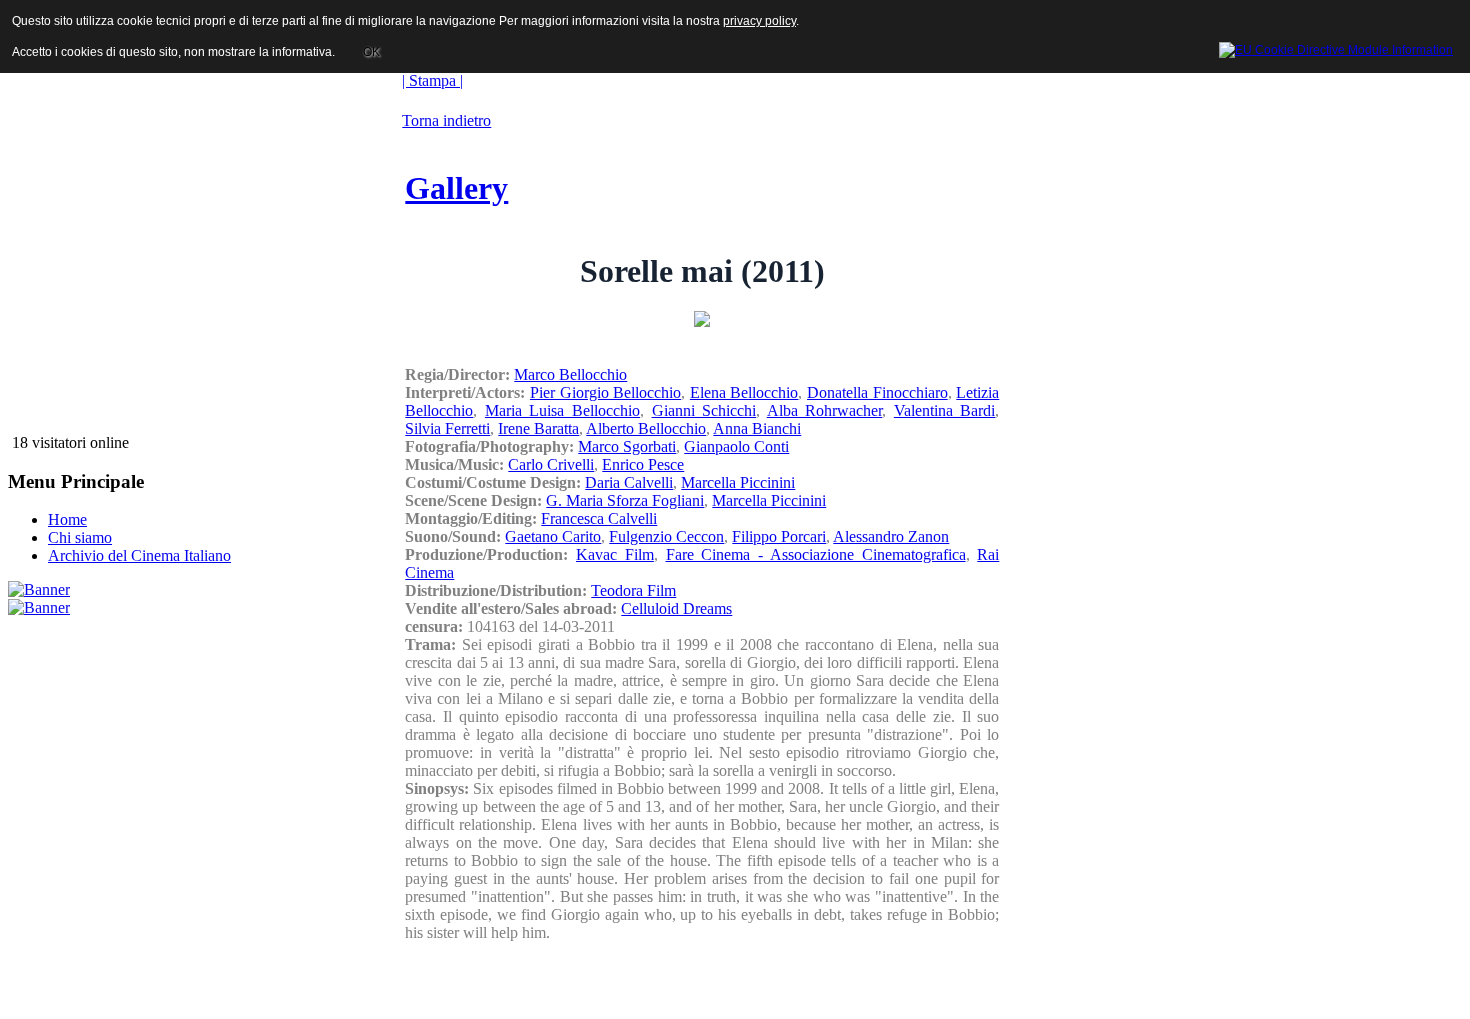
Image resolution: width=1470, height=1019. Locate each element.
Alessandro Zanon (891, 536)
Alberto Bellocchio (646, 428)
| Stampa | (432, 80)
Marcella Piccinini (738, 482)
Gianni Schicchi (704, 410)
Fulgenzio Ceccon (666, 536)
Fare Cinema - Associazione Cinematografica (816, 554)
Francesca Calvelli (599, 518)
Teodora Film (633, 590)
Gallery (456, 188)
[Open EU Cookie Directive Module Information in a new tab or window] (1336, 47)
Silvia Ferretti (447, 428)
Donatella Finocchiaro (877, 392)
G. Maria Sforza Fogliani (625, 500)
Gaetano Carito (553, 536)
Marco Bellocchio (570, 374)
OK (371, 52)
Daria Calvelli (629, 482)
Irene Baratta (538, 428)
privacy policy (759, 21)
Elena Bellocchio (744, 392)
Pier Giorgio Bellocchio (605, 392)
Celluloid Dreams (676, 608)
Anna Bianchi (757, 428)
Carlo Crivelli (551, 464)
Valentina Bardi (945, 410)
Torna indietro (446, 120)
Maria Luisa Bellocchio (562, 410)
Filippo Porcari (779, 536)
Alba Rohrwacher (825, 410)
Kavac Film (615, 554)
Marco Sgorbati (627, 446)
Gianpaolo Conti (736, 446)
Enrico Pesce (643, 464)
